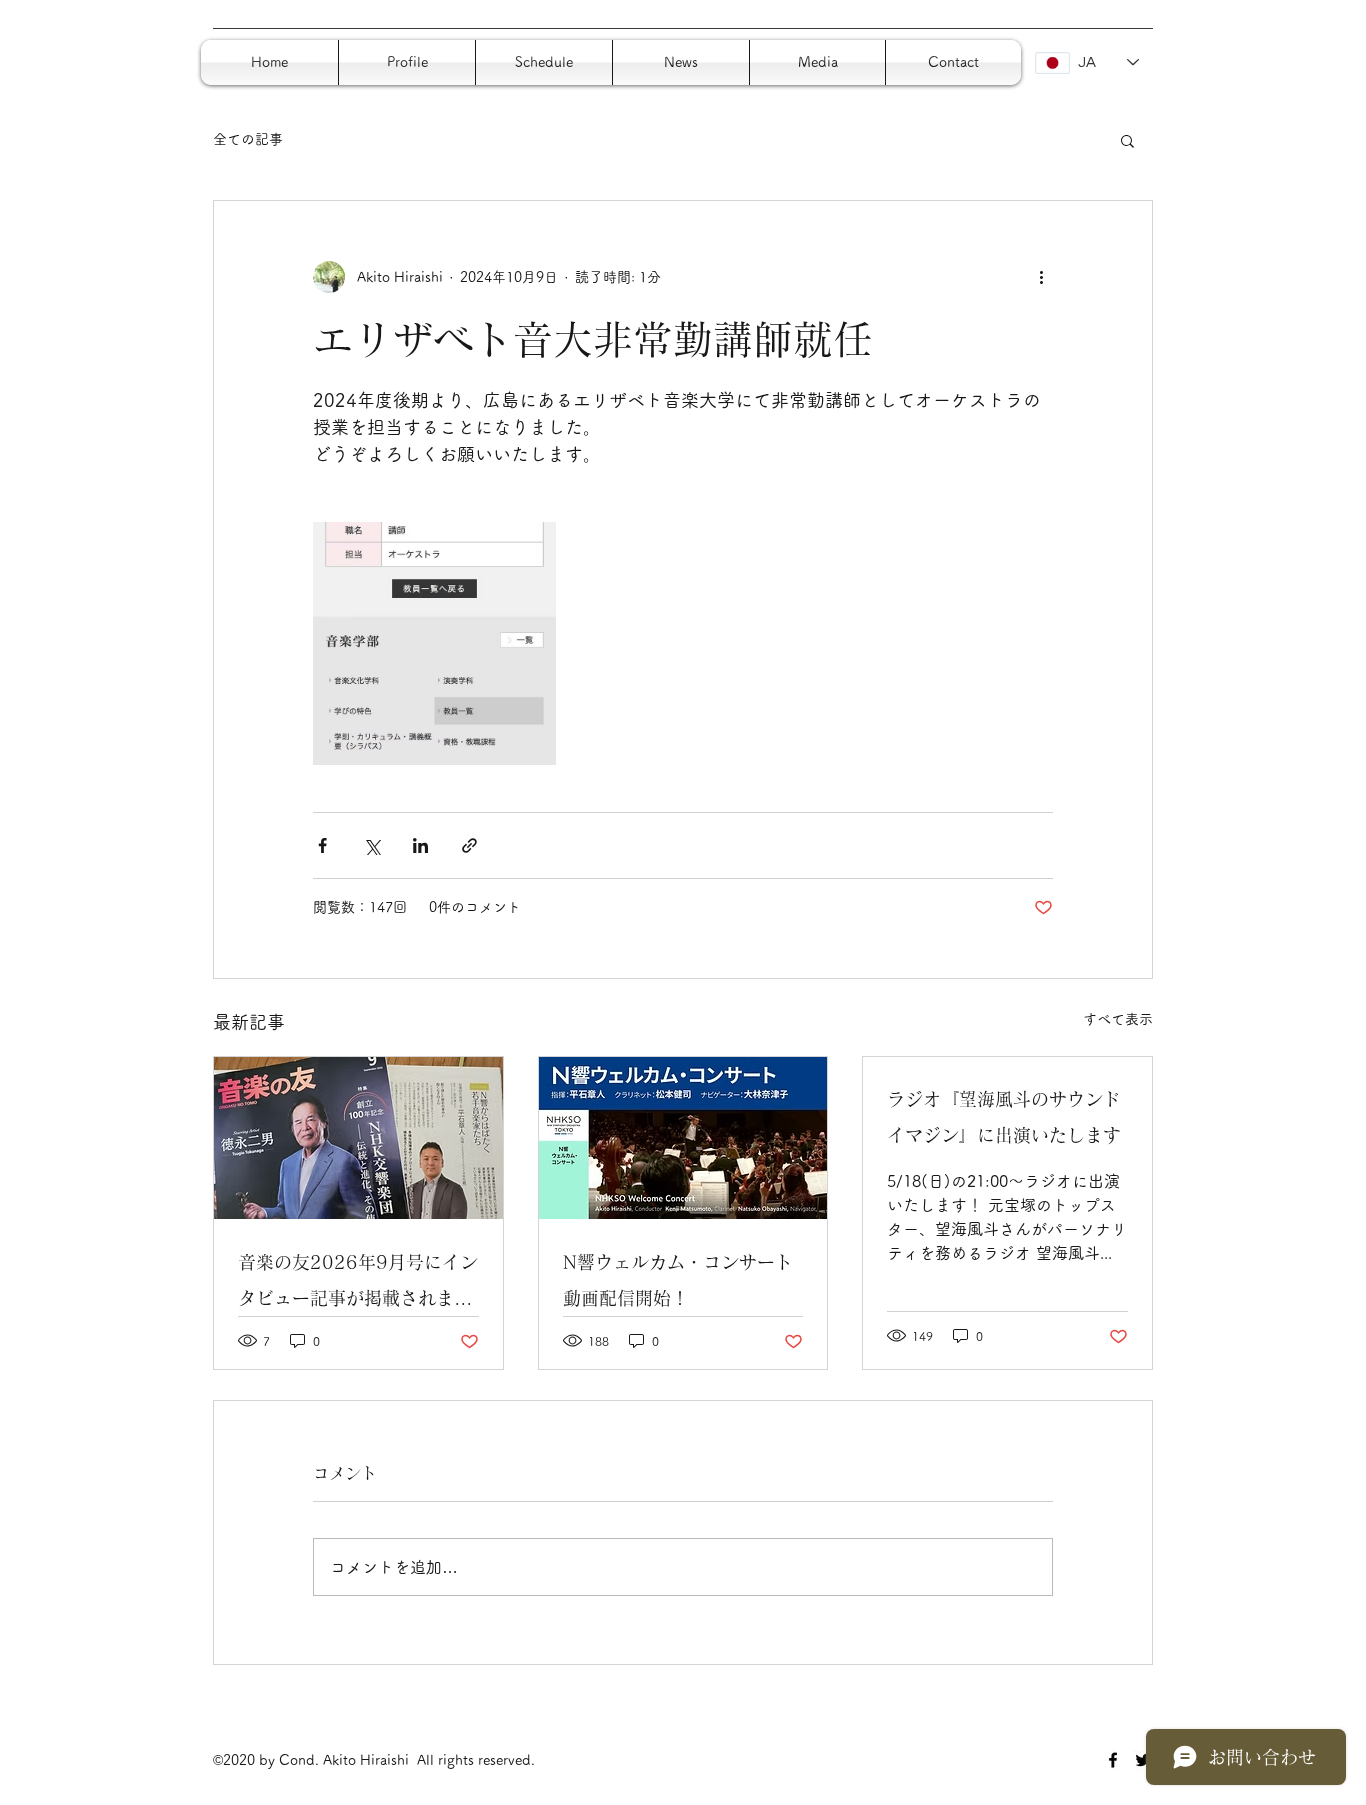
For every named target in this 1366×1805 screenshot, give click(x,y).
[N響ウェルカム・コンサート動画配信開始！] (683, 1138)
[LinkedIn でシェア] (420, 845)
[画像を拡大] (434, 643)
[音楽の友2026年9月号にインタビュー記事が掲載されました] (358, 1138)
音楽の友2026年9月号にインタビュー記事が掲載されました (358, 1284)
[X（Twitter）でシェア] (371, 845)
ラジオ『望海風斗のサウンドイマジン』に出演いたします (1004, 1117)
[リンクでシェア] (469, 845)
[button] (1127, 140)
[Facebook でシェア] (322, 845)
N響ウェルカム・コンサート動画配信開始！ (678, 1280)
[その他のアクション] (1041, 277)
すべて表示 (1118, 1019)
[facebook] (1113, 1760)
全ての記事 (248, 139)
